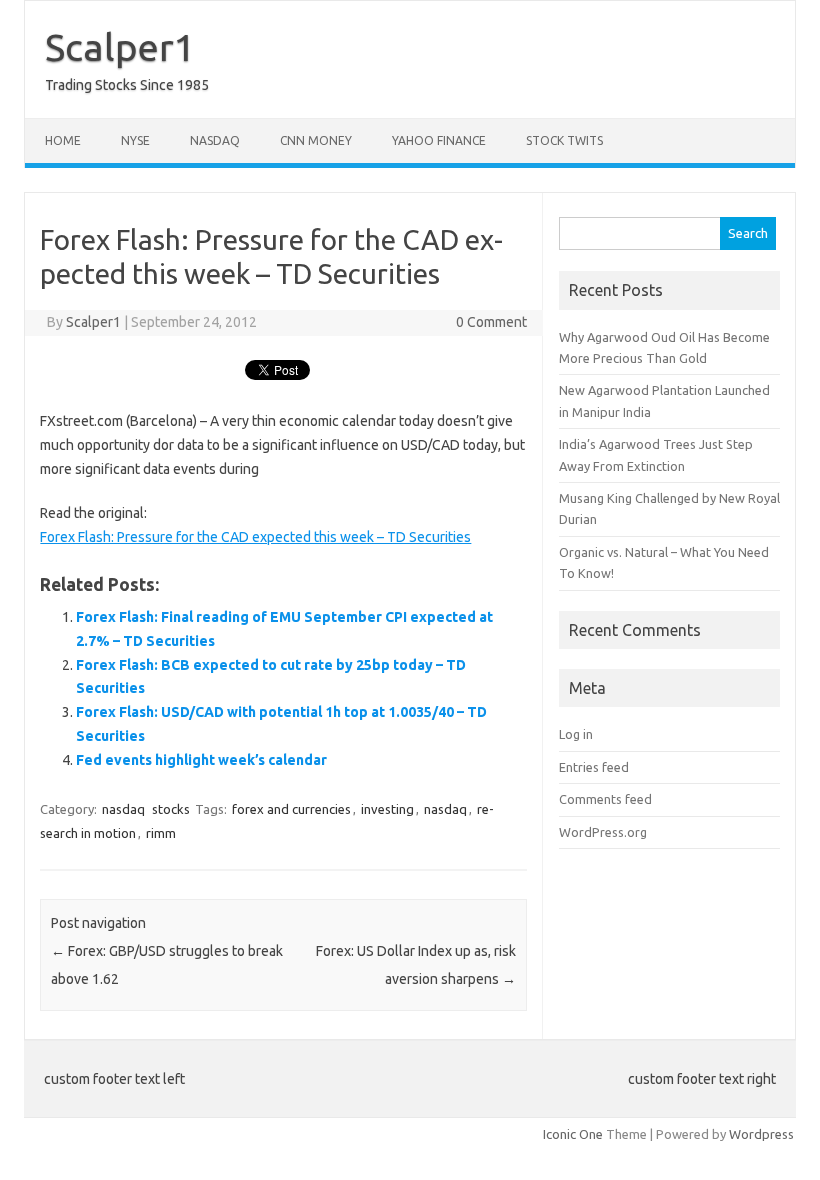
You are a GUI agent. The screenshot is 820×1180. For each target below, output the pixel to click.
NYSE (135, 140)
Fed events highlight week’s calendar (201, 760)
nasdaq (123, 809)
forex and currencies (291, 809)
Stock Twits (564, 140)
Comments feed (605, 799)
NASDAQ (215, 140)
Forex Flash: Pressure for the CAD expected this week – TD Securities (255, 537)
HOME (63, 140)
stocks (171, 809)
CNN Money (316, 140)
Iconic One (573, 1134)
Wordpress (761, 1134)
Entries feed (594, 767)
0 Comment (491, 322)
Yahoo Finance (439, 140)
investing (387, 809)
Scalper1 (120, 47)
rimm (161, 833)
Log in (576, 734)
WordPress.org (603, 832)
